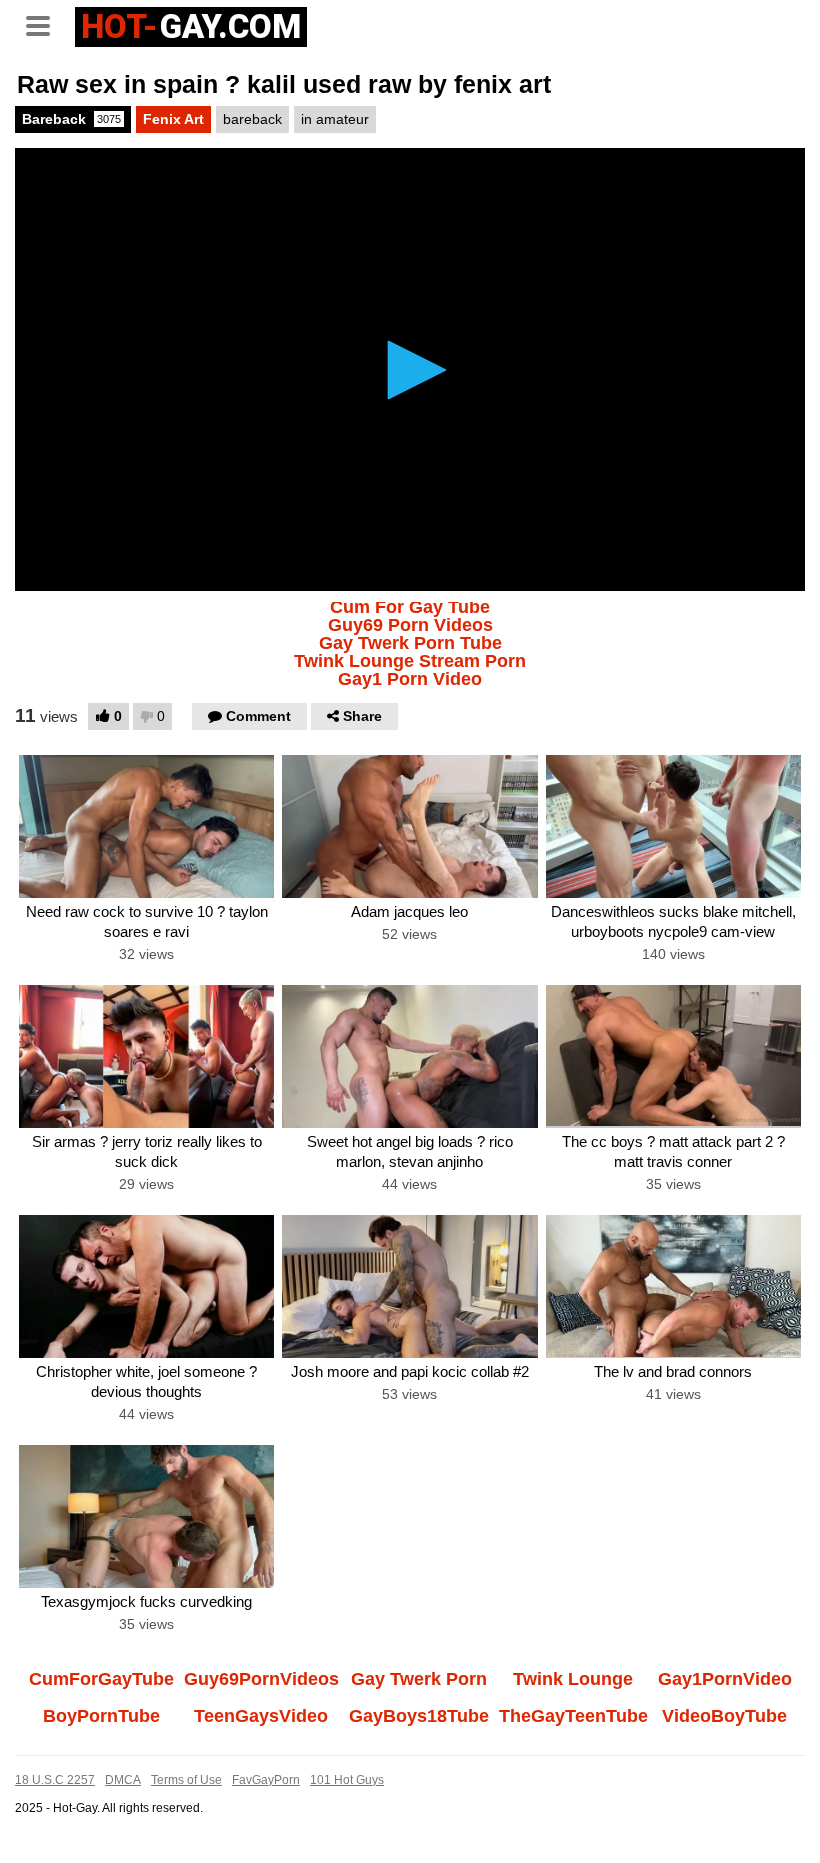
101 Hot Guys (347, 1780)
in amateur (335, 119)
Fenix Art (173, 119)
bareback (252, 119)
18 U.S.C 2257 (55, 1780)
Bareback (71, 119)
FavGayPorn (266, 1780)
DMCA (123, 1780)
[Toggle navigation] (45, 24)
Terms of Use (186, 1780)
